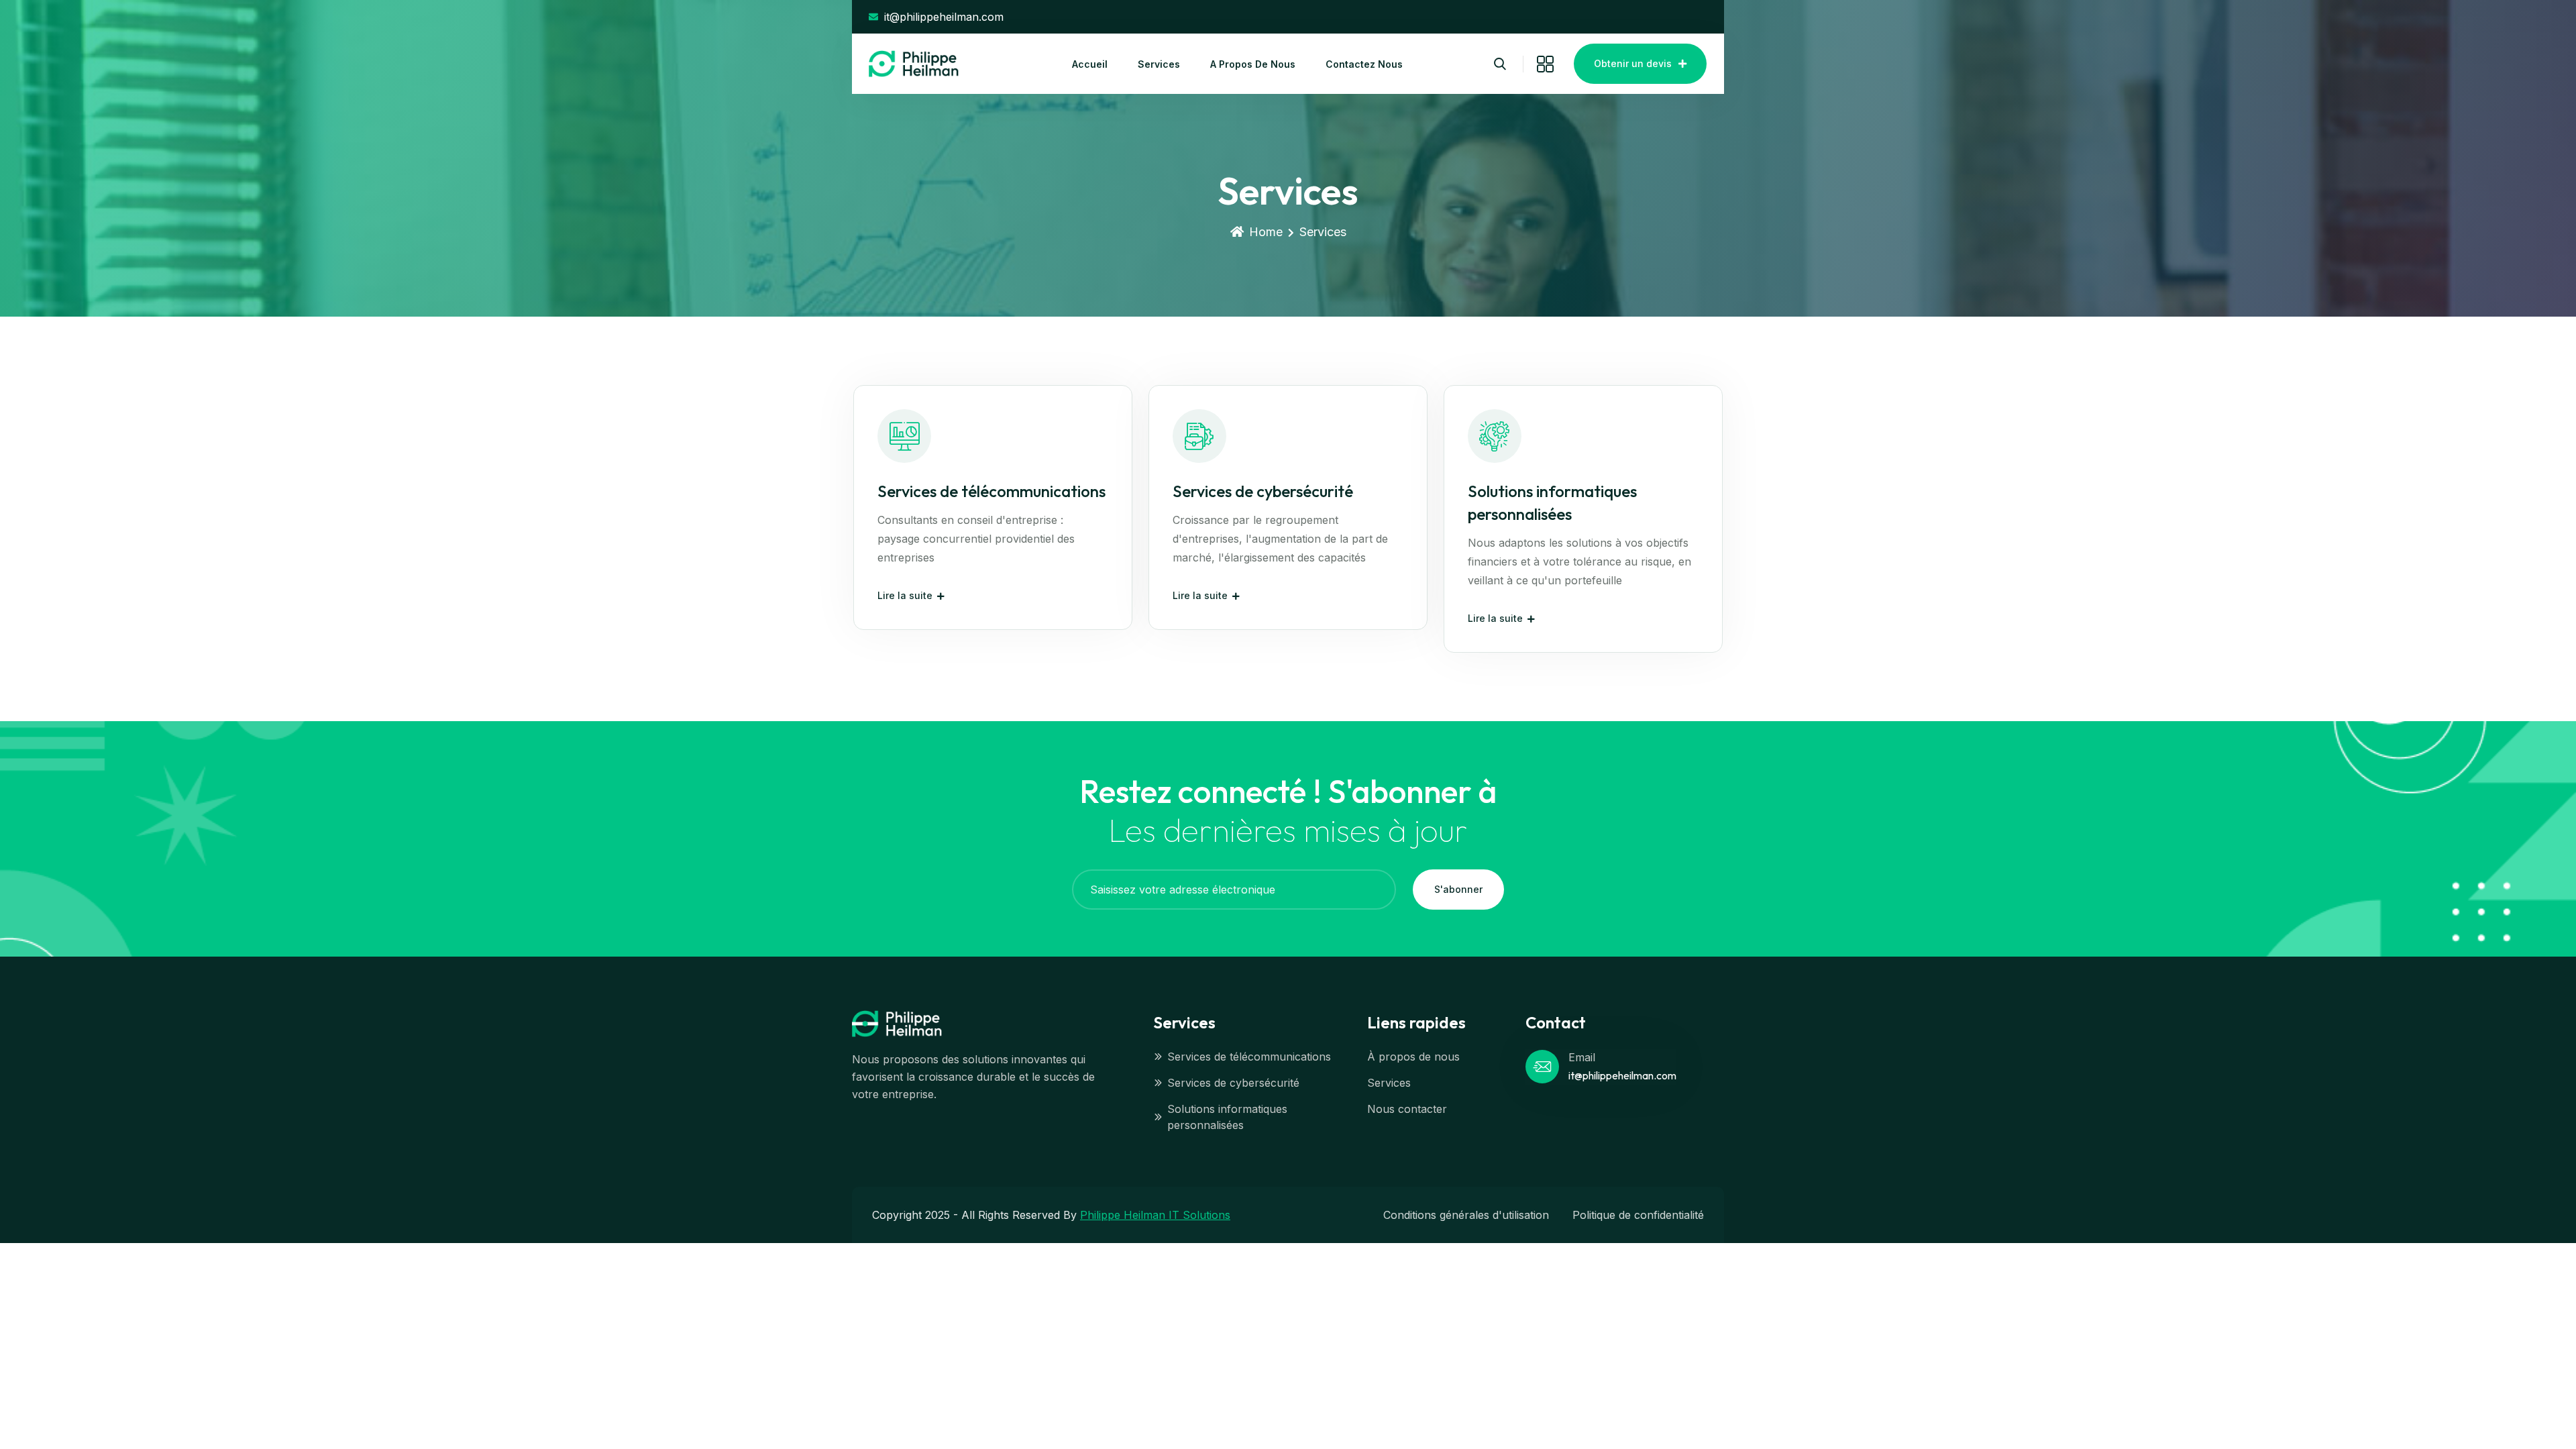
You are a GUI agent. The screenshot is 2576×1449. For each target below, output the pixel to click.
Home (1266, 232)
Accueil (1090, 64)
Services (1159, 64)
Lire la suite (905, 595)
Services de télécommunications (991, 491)
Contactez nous (1364, 64)
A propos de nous (1253, 64)
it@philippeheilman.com (1622, 1075)
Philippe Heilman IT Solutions (1155, 1215)
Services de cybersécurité (1263, 491)
